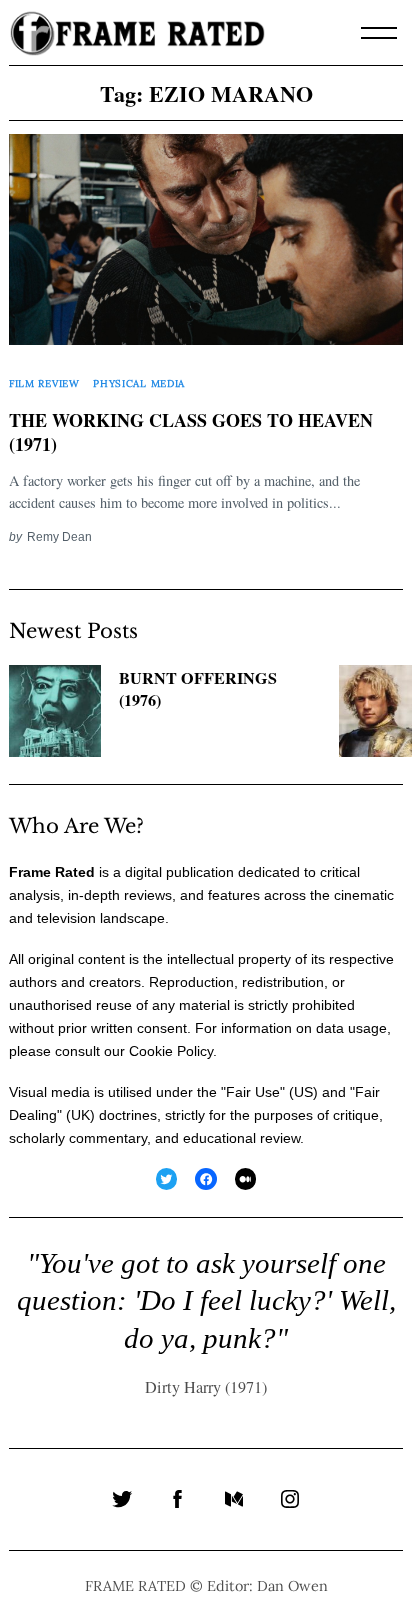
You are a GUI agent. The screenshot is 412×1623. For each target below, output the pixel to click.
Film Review (44, 383)
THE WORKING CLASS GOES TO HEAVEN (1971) (191, 433)
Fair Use (253, 1092)
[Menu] (379, 33)
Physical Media (139, 383)
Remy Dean (59, 536)
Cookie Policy (171, 1051)
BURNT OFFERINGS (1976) (198, 689)
